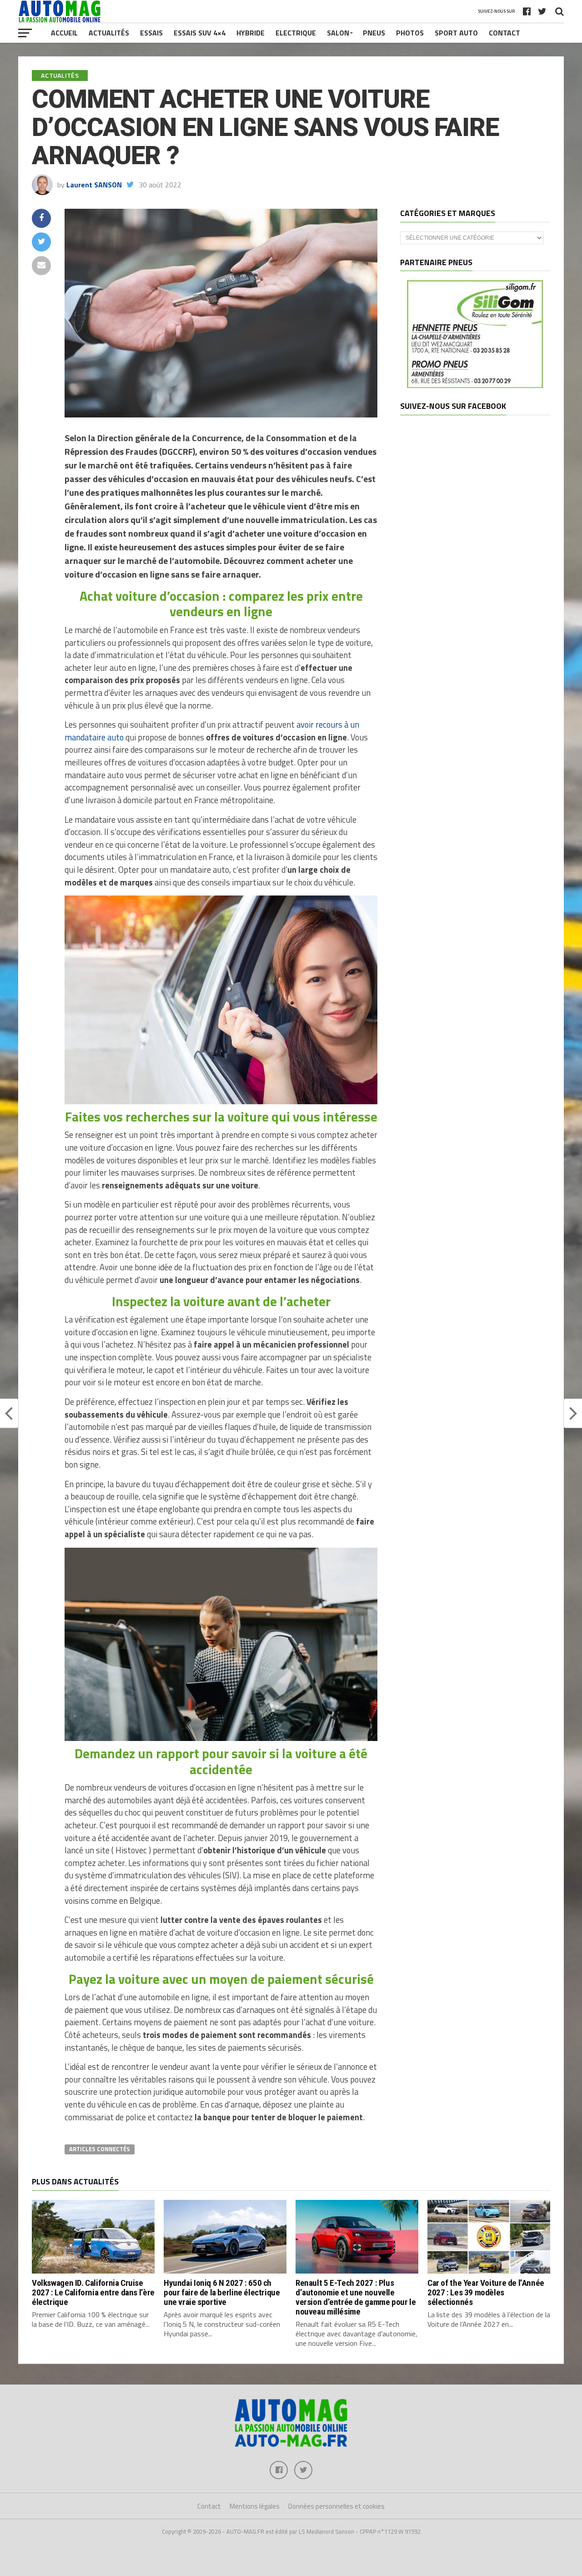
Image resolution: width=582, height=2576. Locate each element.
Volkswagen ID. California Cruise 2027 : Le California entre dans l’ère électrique (93, 2292)
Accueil (64, 33)
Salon (338, 33)
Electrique (296, 33)
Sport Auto (456, 33)
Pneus (374, 33)
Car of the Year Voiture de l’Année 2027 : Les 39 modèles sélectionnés (486, 2292)
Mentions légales (255, 2506)
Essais (151, 33)
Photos (410, 33)
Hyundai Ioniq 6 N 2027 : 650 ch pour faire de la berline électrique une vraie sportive (222, 2292)
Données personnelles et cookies (336, 2506)
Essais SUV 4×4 (200, 33)
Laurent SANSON (94, 185)
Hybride (251, 33)
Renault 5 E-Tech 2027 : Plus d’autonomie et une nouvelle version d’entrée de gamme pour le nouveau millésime (356, 2297)
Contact (504, 33)
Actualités (109, 33)
